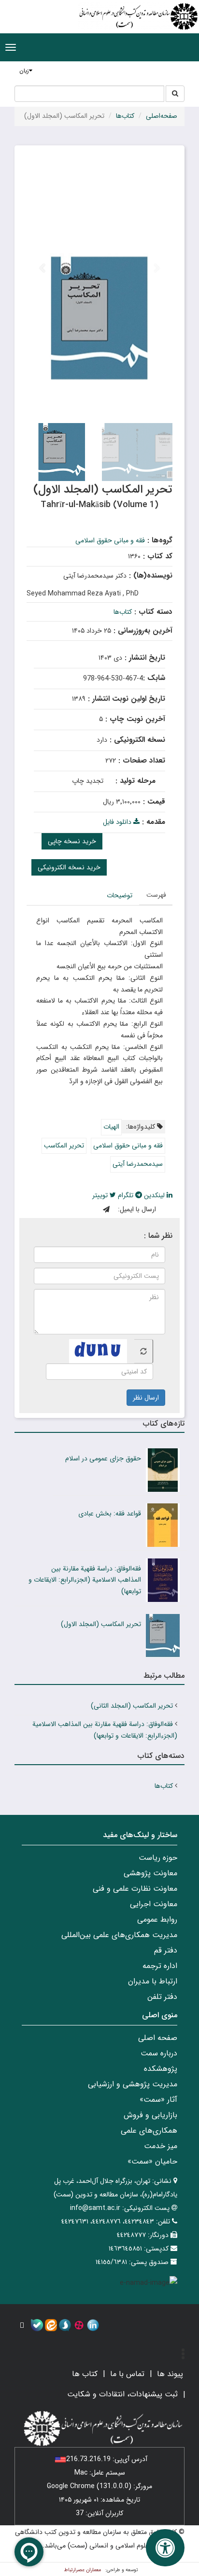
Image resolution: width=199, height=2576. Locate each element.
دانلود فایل (118, 822)
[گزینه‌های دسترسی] (165, 2548)
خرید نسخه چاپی (72, 841)
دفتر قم (166, 1950)
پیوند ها (170, 2374)
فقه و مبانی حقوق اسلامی (110, 540)
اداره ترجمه (160, 1966)
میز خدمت (161, 2146)
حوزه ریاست (158, 1858)
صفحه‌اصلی (162, 116)
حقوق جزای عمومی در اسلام (103, 1458)
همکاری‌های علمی (149, 2130)
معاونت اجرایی (154, 1904)
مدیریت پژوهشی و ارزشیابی (133, 2084)
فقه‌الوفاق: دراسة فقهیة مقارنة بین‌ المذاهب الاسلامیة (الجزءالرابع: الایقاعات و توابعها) (85, 1580)
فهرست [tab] (156, 895)
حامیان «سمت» (152, 2161)
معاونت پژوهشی (150, 1873)
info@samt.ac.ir (95, 2208)
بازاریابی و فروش (150, 2115)
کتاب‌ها (125, 116)
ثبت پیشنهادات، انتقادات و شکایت (122, 2394)
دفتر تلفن (162, 1997)
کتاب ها (85, 2374)
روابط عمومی (157, 1919)
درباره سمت (159, 2053)
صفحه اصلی (158, 2038)
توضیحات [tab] (120, 895)
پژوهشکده (161, 2069)
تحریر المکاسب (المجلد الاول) (101, 1624)
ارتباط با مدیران (153, 1981)
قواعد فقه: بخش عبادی (110, 1514)
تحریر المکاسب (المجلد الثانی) (132, 1706)
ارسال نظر (146, 1398)
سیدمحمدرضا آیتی (138, 1164)
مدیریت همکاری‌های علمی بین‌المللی (119, 1935)
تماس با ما (127, 2374)
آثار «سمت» (158, 2100)
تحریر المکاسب (64, 1146)
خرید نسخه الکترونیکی (69, 867)
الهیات (111, 1127)
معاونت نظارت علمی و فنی (135, 1889)
